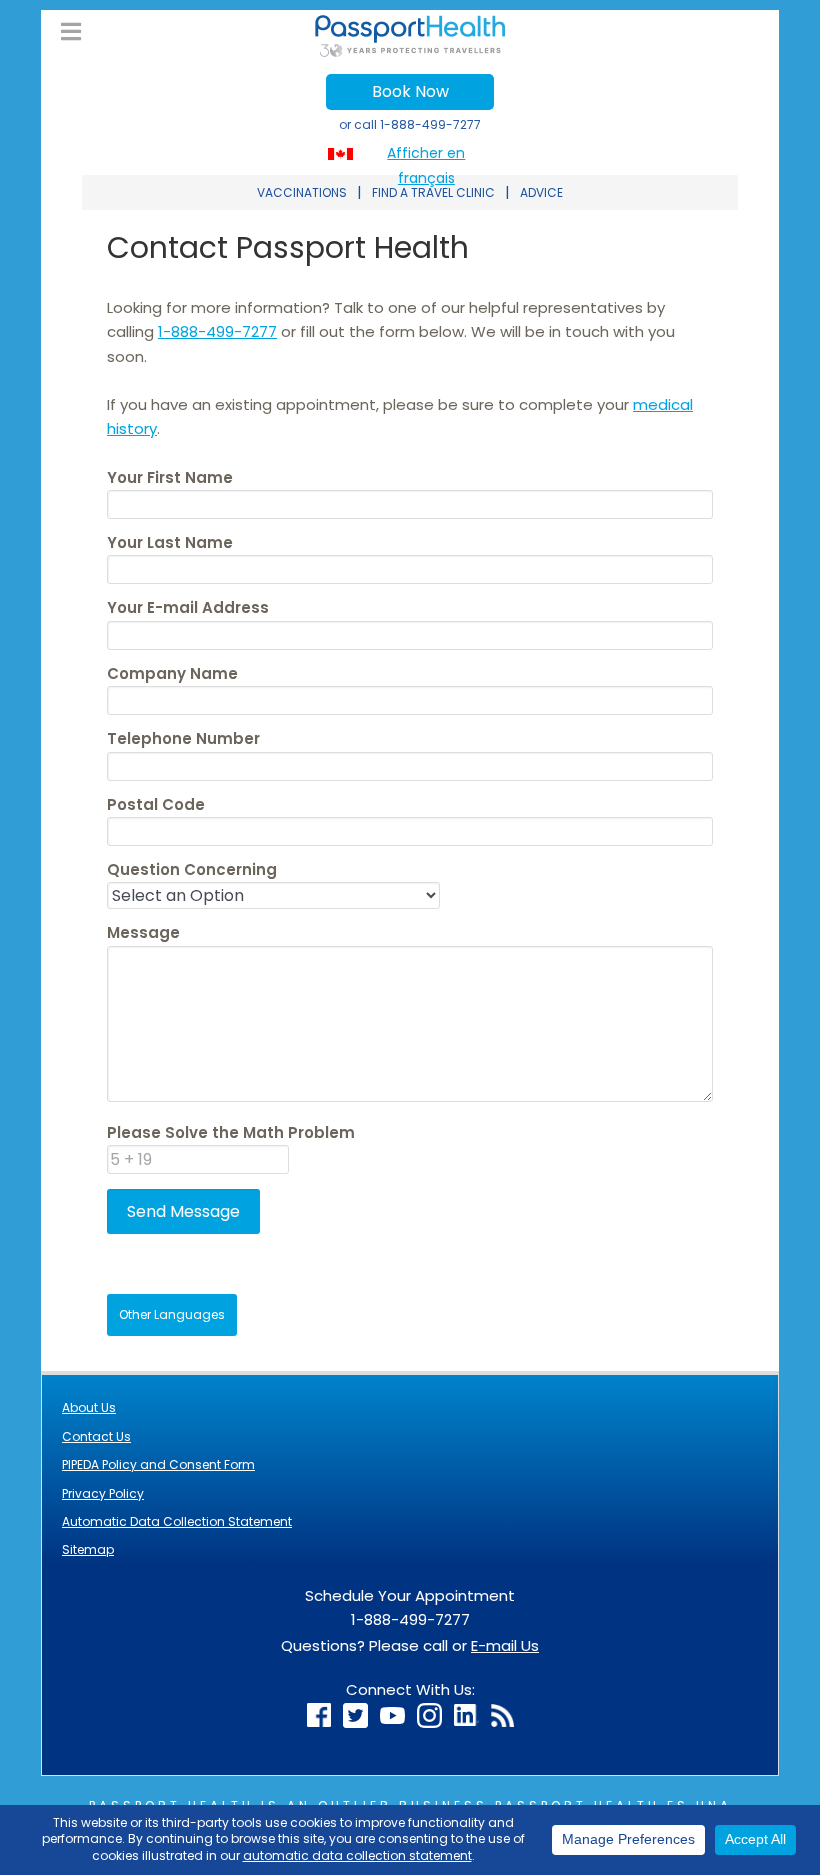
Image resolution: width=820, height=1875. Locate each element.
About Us (89, 1407)
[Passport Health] (410, 51)
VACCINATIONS (302, 192)
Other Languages (172, 1314)
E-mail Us (505, 1645)
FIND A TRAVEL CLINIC (433, 192)
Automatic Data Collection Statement (177, 1521)
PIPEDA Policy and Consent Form (158, 1464)
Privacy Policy (103, 1493)
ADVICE (541, 192)
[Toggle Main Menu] (71, 32)
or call (410, 124)
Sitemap (88, 1549)
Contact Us (96, 1436)
